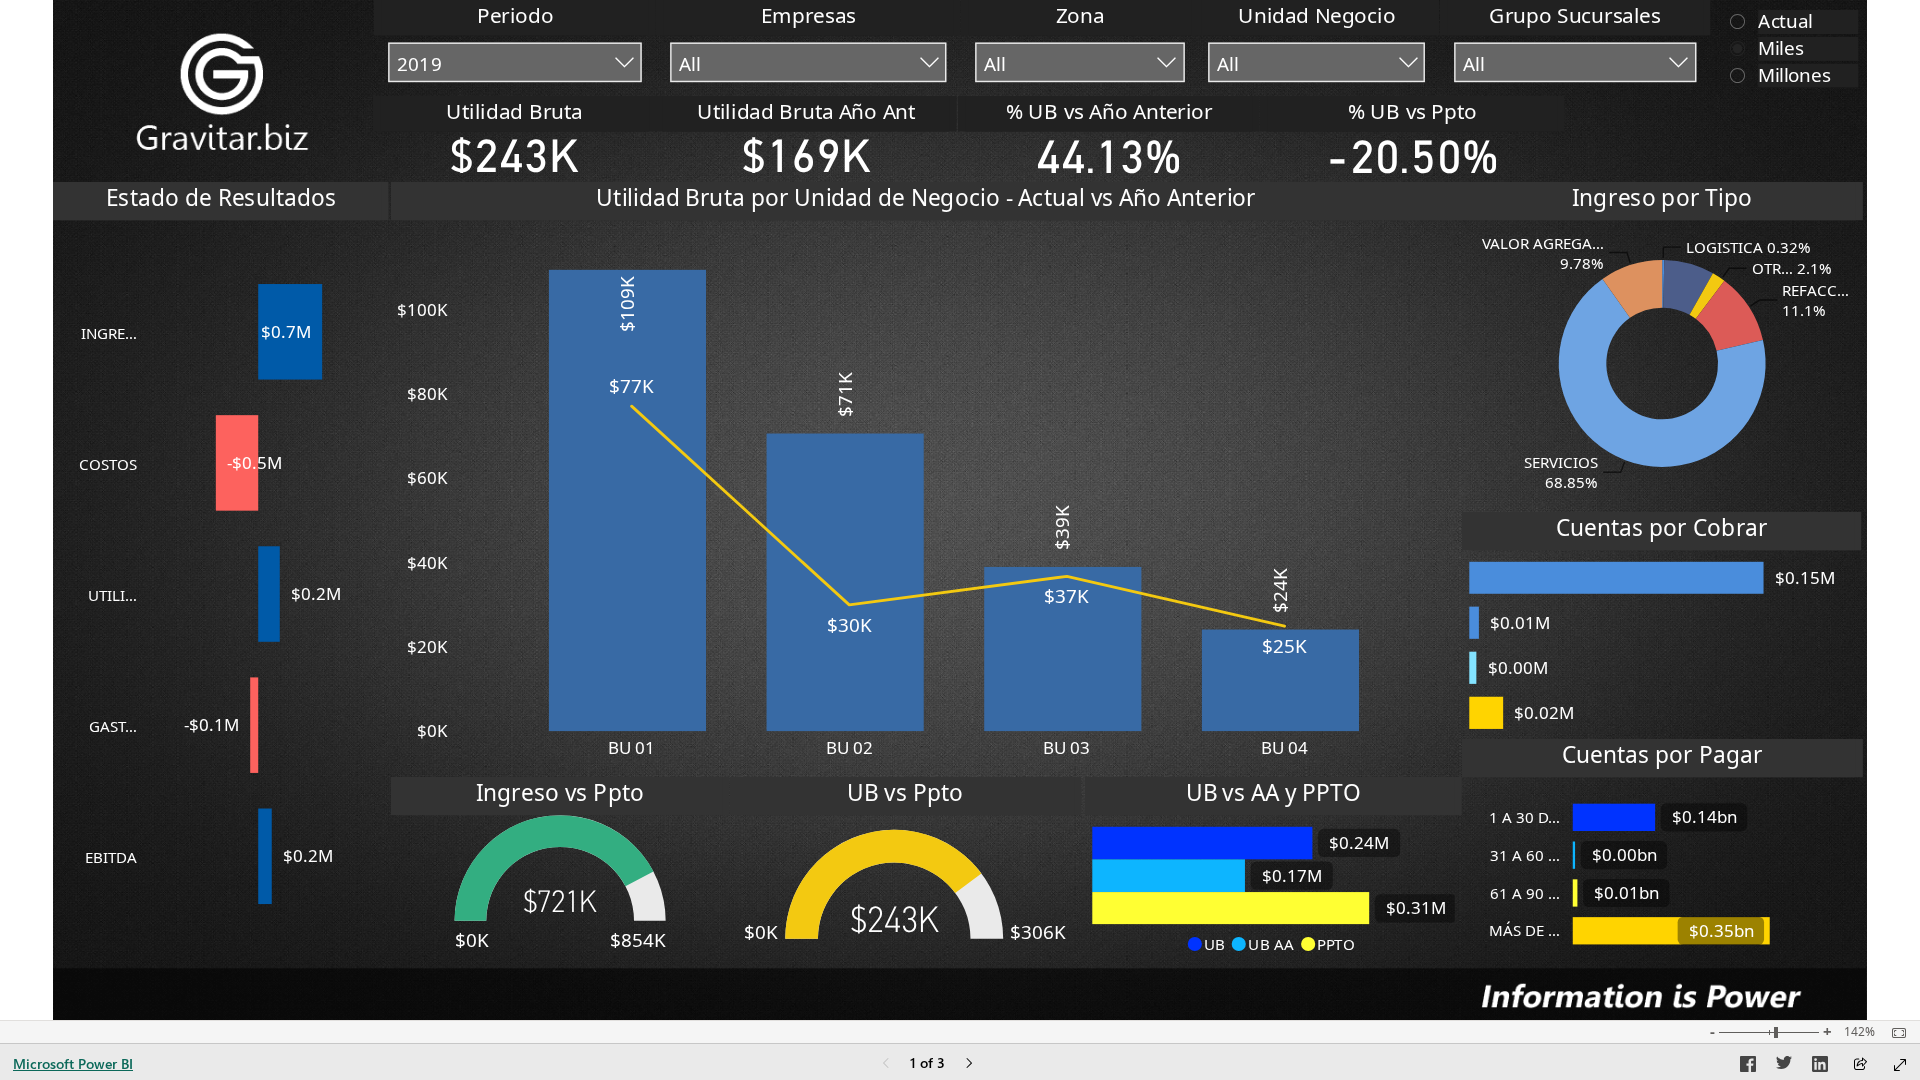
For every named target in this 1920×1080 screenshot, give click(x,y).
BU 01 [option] (631, 747)
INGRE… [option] (109, 333)
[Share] (1860, 1065)
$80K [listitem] (427, 393)
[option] (291, 332)
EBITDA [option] (111, 857)
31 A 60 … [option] (1525, 855)
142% (1859, 1032)
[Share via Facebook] (1748, 1067)
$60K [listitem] (427, 477)
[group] (515, 48)
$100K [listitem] (422, 309)
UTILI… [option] (112, 595)
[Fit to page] (1894, 1033)
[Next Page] (969, 1064)
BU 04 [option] (1284, 747)
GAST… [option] (113, 726)
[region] (959, 510)
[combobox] (515, 63)
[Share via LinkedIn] (1820, 1067)
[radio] (1788, 20)
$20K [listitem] (427, 646)
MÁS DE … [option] (1524, 930)
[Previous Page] (886, 1064)
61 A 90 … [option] (1525, 893)
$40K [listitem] (427, 562)
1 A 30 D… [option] (1524, 817)
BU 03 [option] (1067, 747)
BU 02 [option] (849, 747)
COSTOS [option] (108, 464)
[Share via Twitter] (1784, 1067)
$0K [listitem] (432, 730)
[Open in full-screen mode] (1900, 1065)
